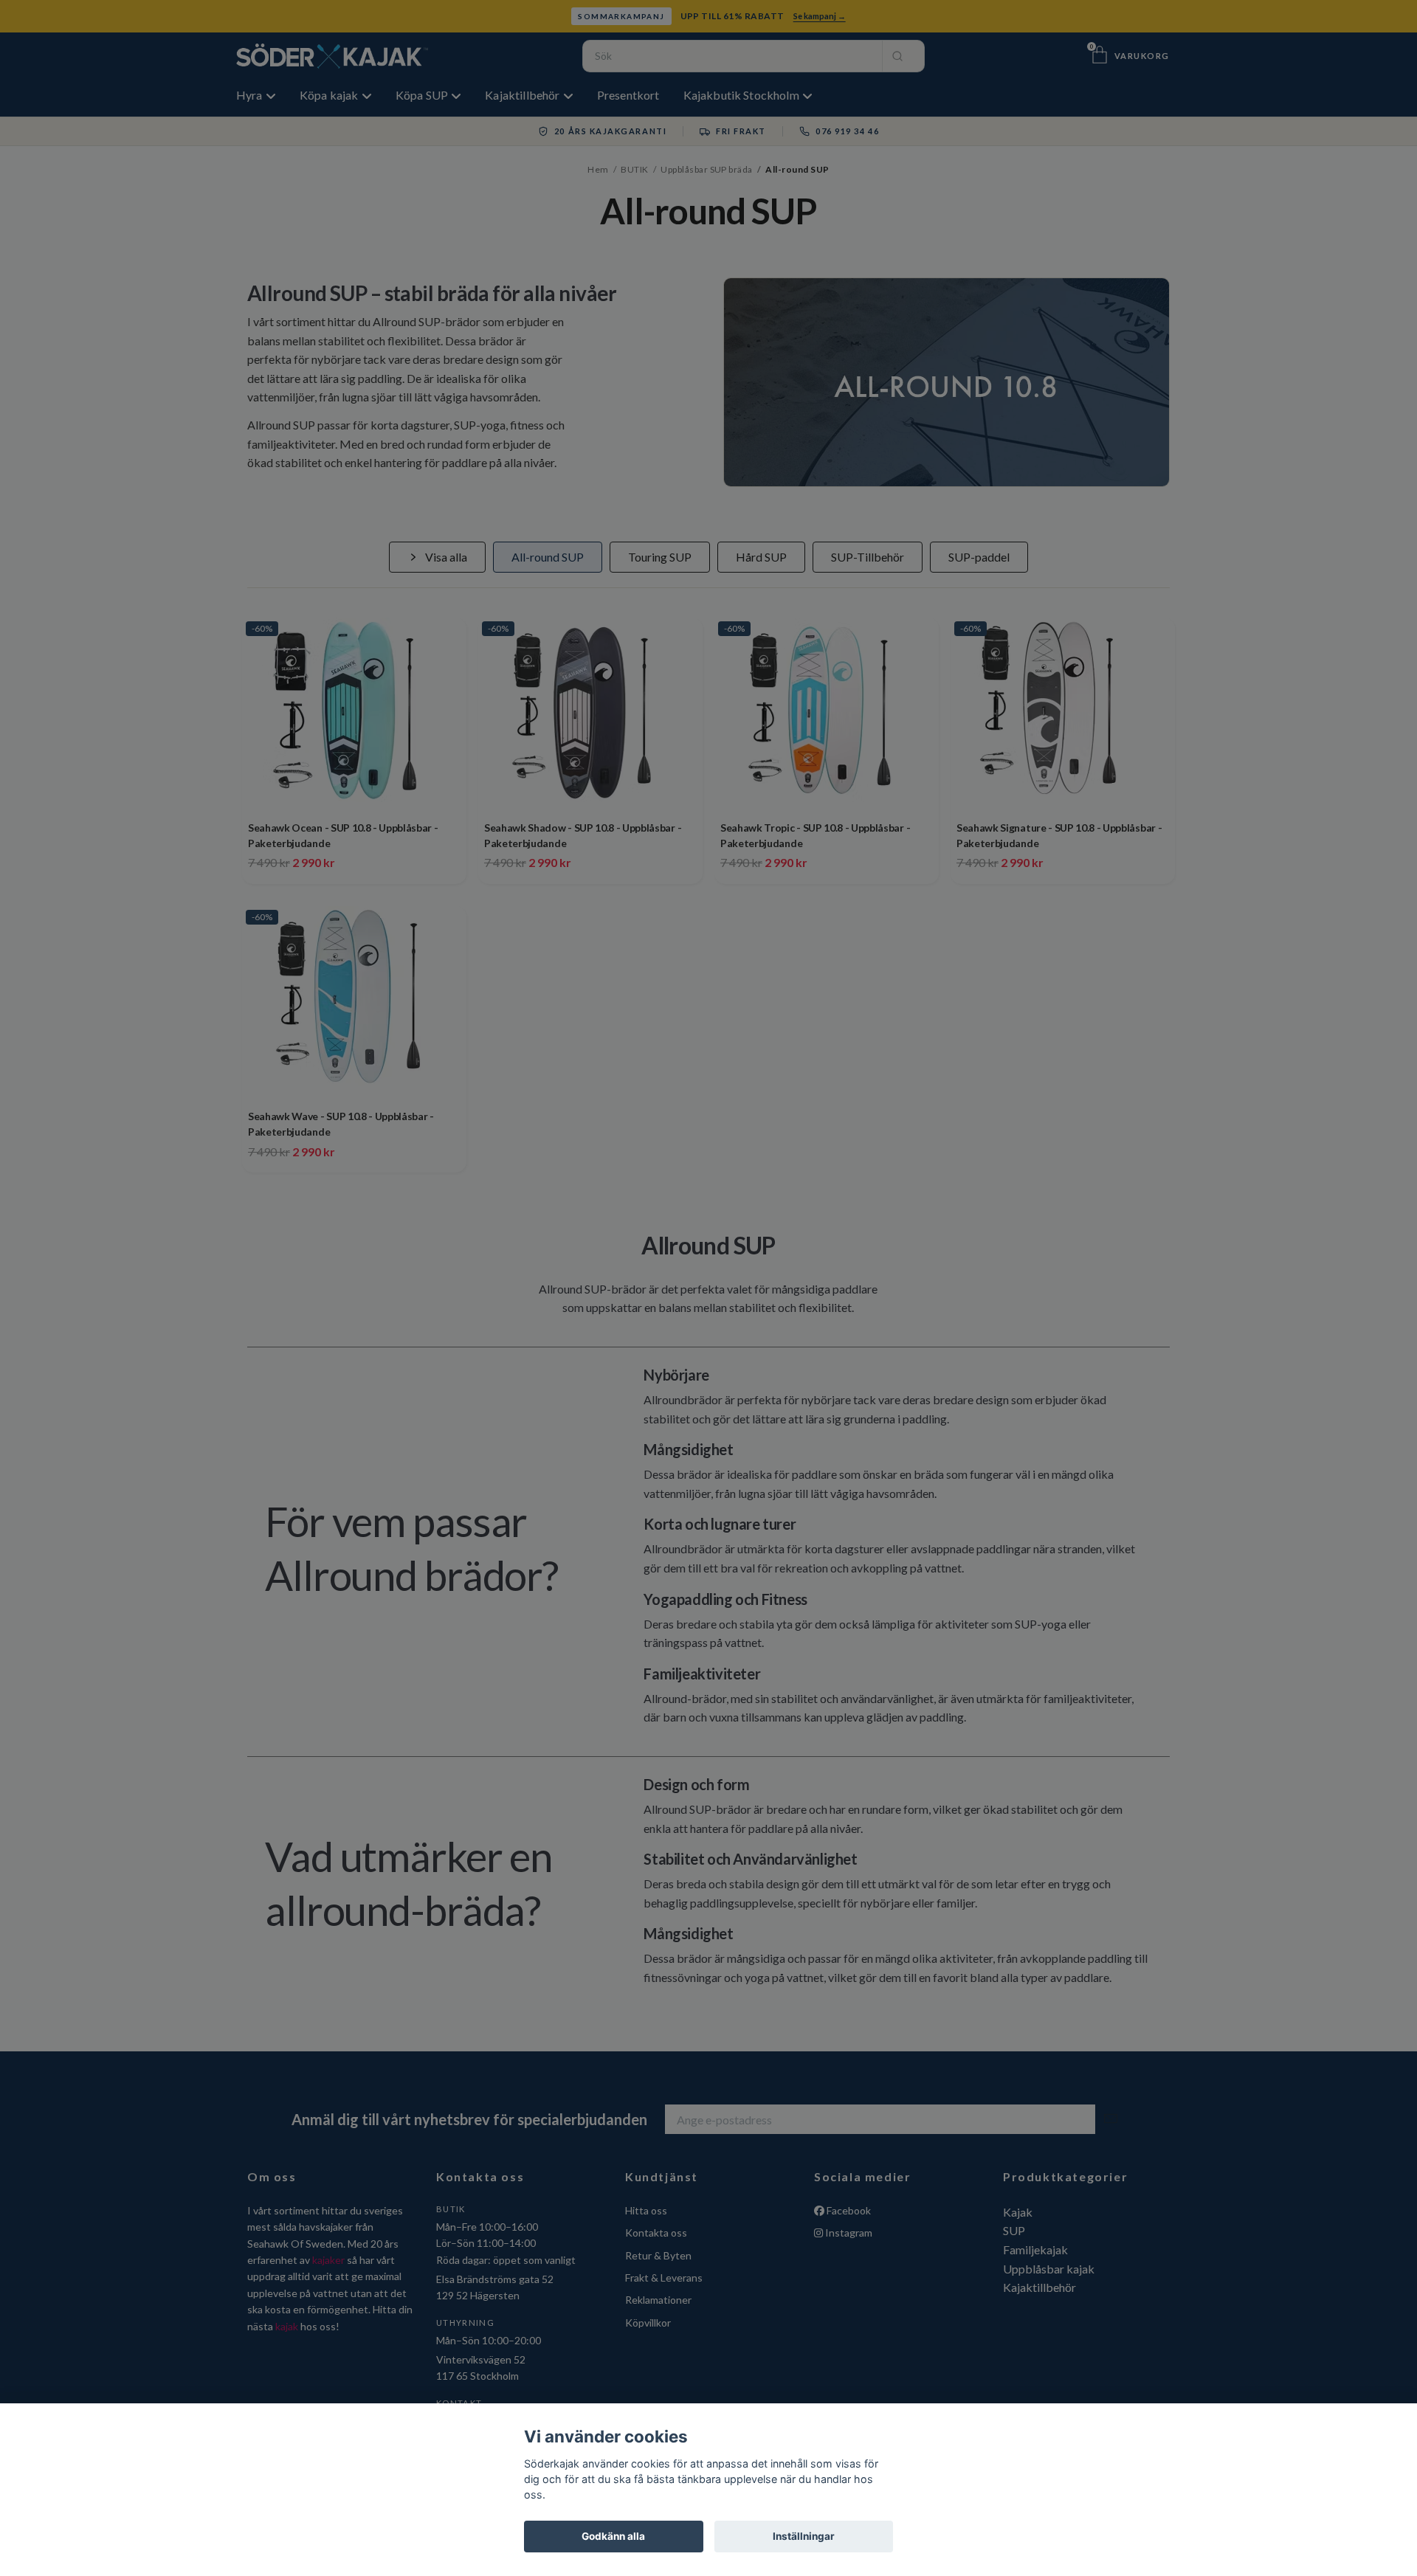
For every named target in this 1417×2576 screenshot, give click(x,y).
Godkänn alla (613, 2536)
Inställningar (804, 2536)
